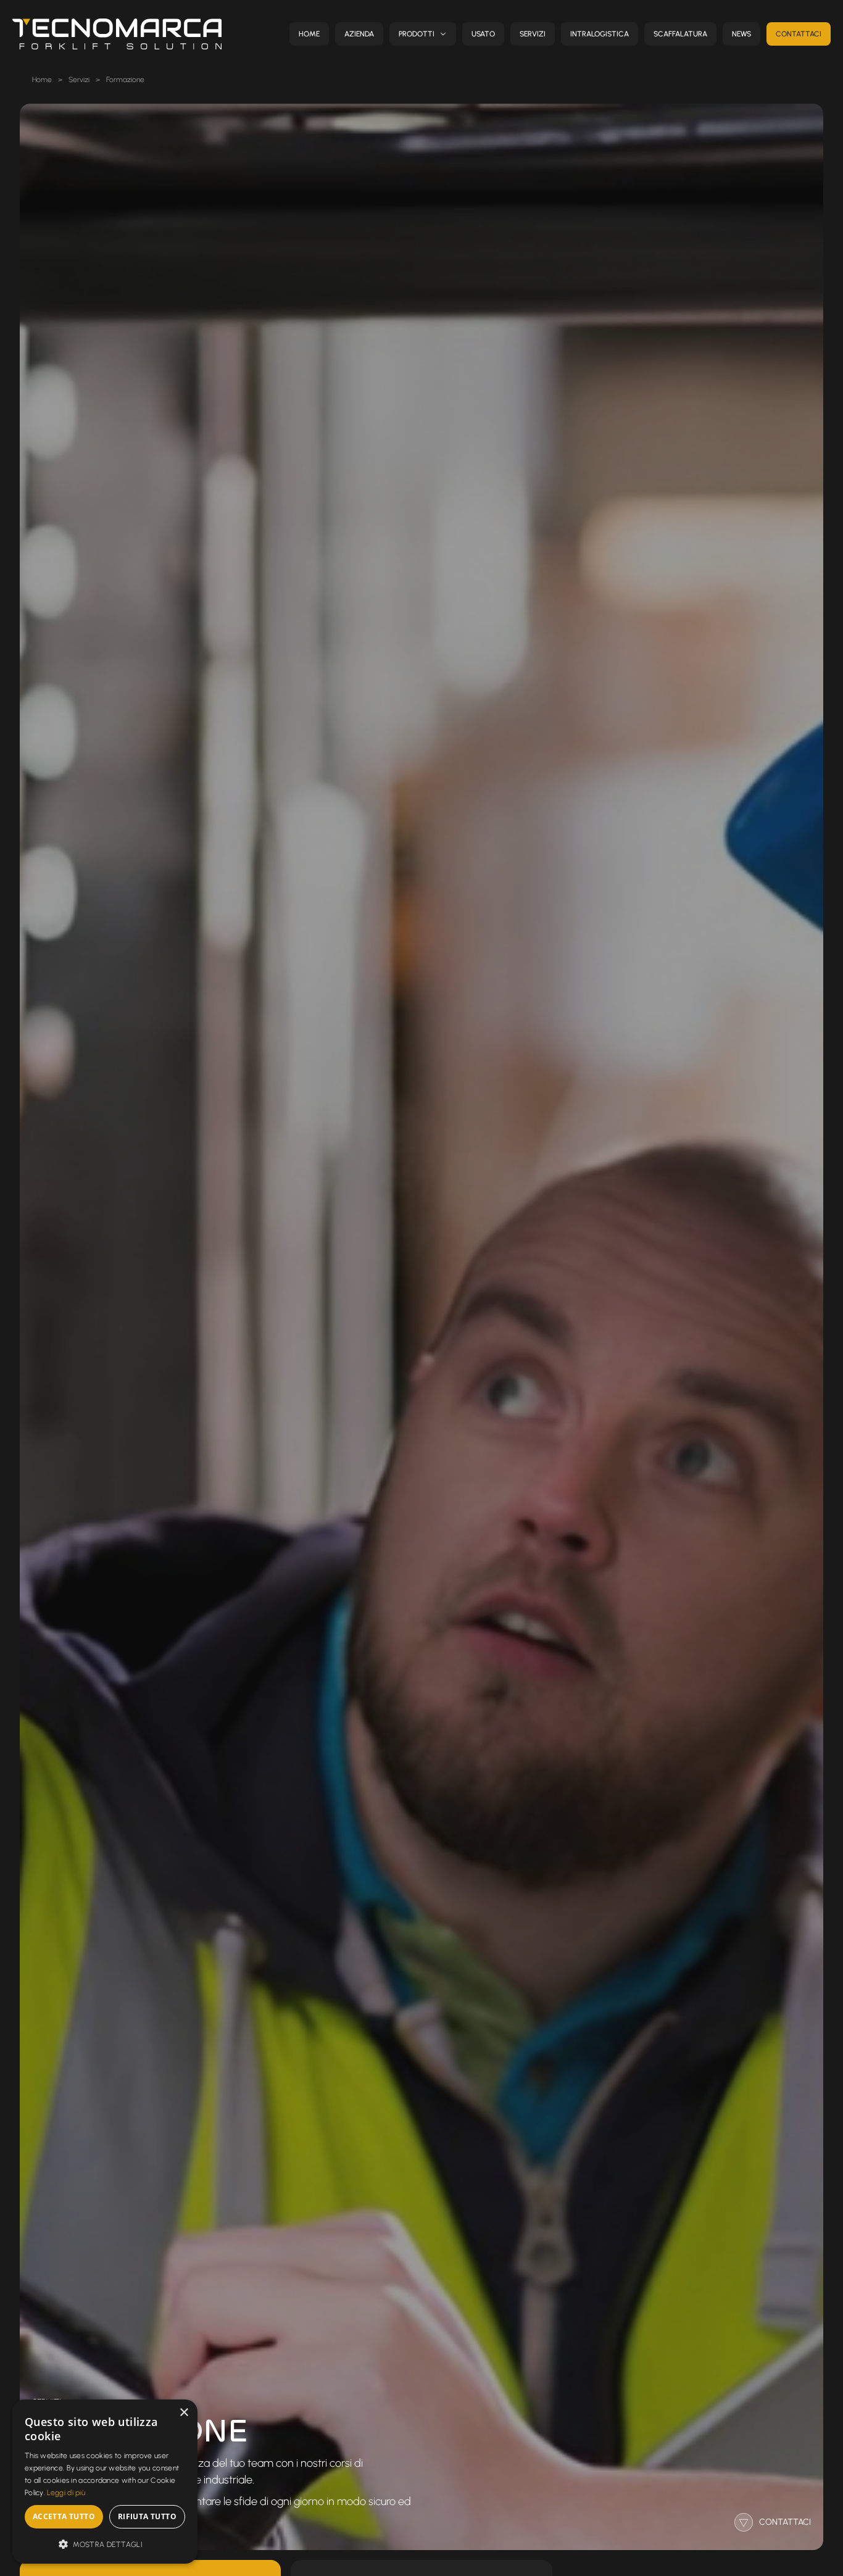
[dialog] (105, 2482)
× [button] (184, 2413)
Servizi (533, 34)
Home (309, 34)
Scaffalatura (680, 34)
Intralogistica (600, 34)
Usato (483, 34)
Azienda (359, 34)
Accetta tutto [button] (64, 2516)
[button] (105, 2544)
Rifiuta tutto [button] (147, 2516)
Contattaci (799, 34)
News (741, 34)
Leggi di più (66, 2493)
